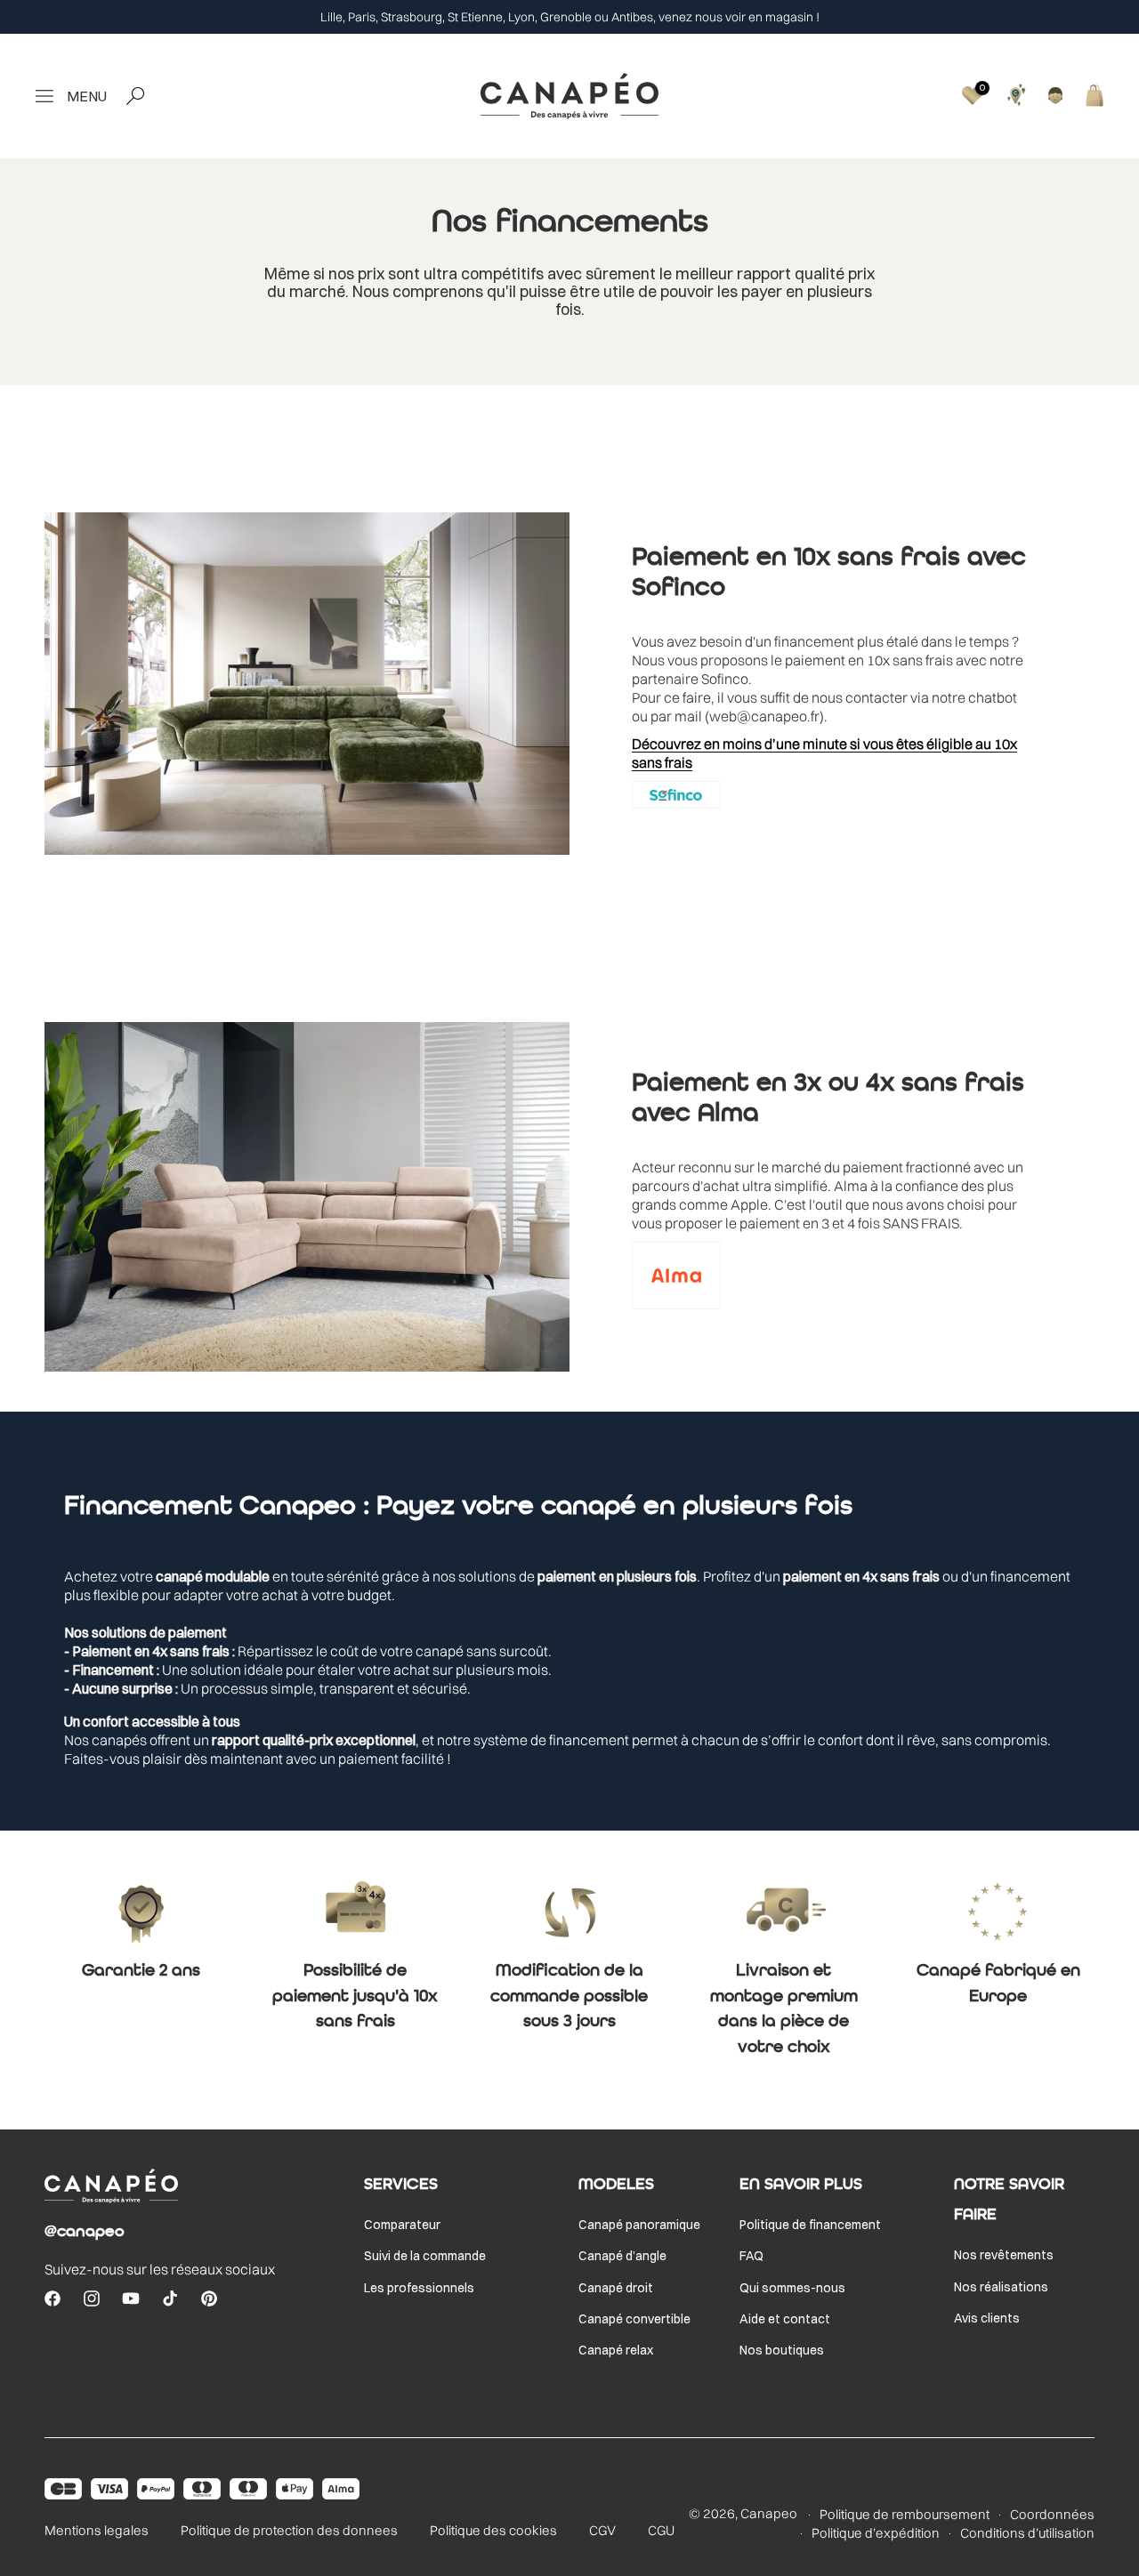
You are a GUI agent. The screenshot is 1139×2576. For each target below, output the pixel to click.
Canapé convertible (634, 2319)
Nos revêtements (1004, 2255)
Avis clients (987, 2318)
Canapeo (769, 2513)
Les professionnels (419, 2288)
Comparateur (402, 2225)
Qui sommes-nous (792, 2288)
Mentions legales (97, 2530)
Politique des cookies (493, 2530)
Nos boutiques (782, 2350)
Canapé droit (616, 2288)
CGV (602, 2530)
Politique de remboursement (905, 2515)
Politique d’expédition (876, 2533)
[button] (67, 96)
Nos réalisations (1001, 2287)
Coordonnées (1052, 2515)
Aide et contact (785, 2319)
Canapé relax (616, 2350)
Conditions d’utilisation (1027, 2533)
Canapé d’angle (622, 2256)
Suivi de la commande (425, 2256)
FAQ (751, 2256)
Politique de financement (810, 2225)
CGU (661, 2530)
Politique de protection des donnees (289, 2530)
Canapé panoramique (639, 2225)
